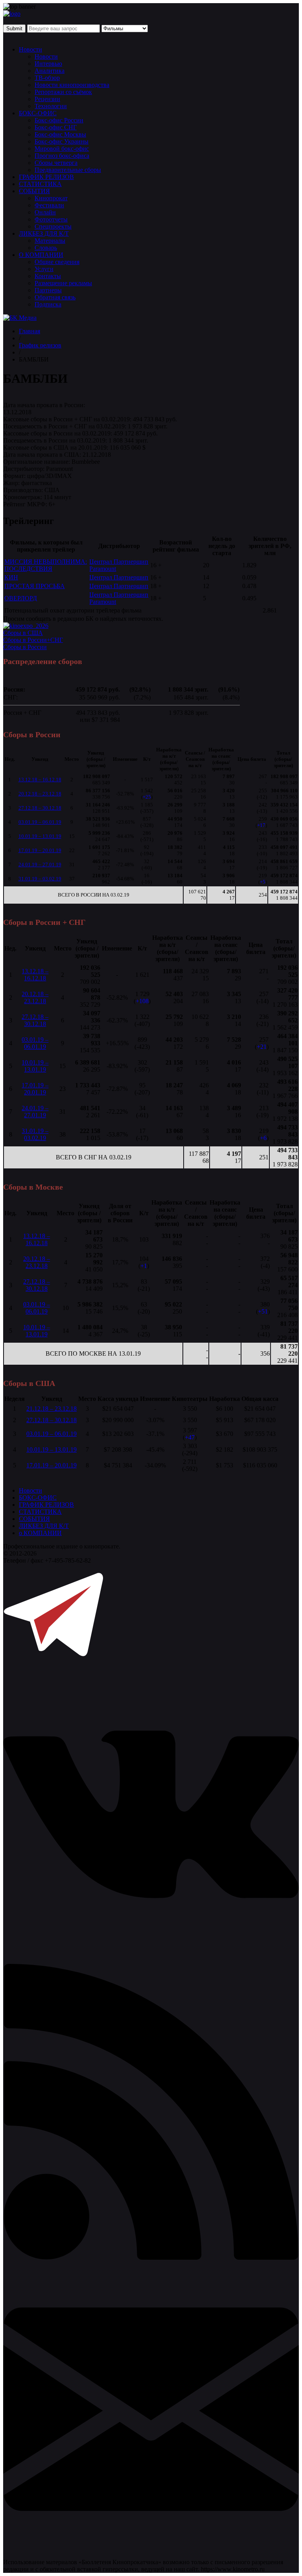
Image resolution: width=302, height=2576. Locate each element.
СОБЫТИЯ (34, 191)
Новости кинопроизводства (72, 85)
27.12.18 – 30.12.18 (40, 808)
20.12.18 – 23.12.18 (40, 794)
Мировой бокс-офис (62, 149)
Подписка (48, 304)
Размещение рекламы (63, 283)
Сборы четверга (56, 163)
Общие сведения (57, 262)
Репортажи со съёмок (63, 92)
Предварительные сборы (68, 170)
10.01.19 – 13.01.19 (40, 836)
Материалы (50, 241)
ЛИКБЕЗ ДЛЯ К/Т (44, 233)
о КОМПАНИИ (40, 1533)
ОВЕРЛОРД (21, 598)
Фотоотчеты (51, 219)
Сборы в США (23, 633)
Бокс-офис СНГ (56, 127)
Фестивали (49, 205)
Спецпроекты (53, 226)
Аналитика (50, 71)
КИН (11, 577)
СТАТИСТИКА (40, 184)
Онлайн (45, 212)
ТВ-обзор (47, 78)
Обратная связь (55, 297)
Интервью (48, 64)
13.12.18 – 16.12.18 (40, 780)
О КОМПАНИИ (41, 255)
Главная (29, 331)
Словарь (46, 248)
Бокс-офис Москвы (60, 134)
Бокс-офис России (59, 120)
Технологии (51, 106)
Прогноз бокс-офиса (62, 156)
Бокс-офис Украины (62, 141)
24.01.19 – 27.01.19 (40, 865)
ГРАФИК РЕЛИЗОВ (46, 177)
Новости (30, 49)
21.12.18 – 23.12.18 (52, 1409)
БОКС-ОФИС (38, 113)
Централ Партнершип (119, 577)
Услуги (44, 269)
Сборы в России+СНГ (33, 640)
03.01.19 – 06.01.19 (40, 822)
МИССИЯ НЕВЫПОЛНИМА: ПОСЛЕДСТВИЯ (46, 565)
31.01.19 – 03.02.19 (40, 879)
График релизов (40, 345)
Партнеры (48, 290)
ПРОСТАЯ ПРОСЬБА (35, 586)
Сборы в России (25, 647)
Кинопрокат (51, 198)
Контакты (48, 276)
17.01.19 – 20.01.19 (40, 850)
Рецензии (47, 99)
